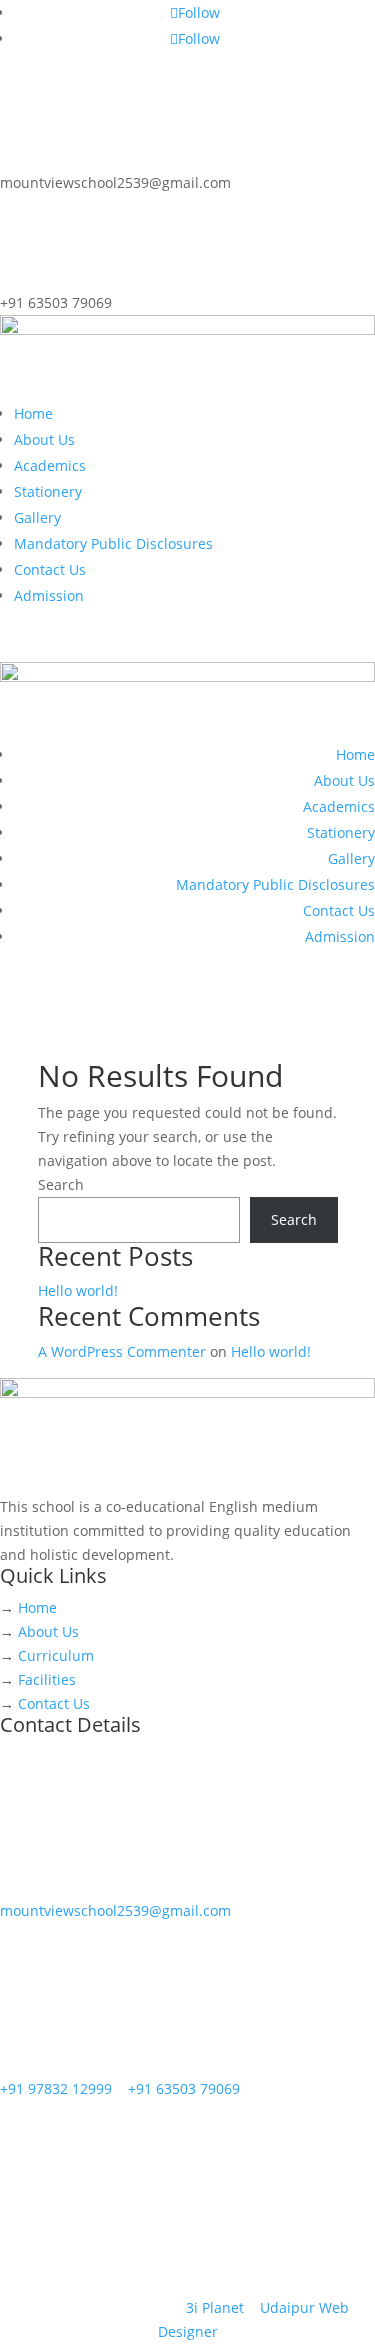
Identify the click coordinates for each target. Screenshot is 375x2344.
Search (61, 1184)
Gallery (37, 517)
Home (33, 413)
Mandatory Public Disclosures (113, 543)
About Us (44, 439)
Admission (49, 595)
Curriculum (56, 1655)
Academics (50, 465)
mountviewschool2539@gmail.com (115, 1910)
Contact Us (50, 569)
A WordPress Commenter (122, 1351)
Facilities (47, 1679)
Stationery (48, 491)
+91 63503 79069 (184, 2088)
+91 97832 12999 (56, 2088)
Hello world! (78, 1290)
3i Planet (215, 2307)
